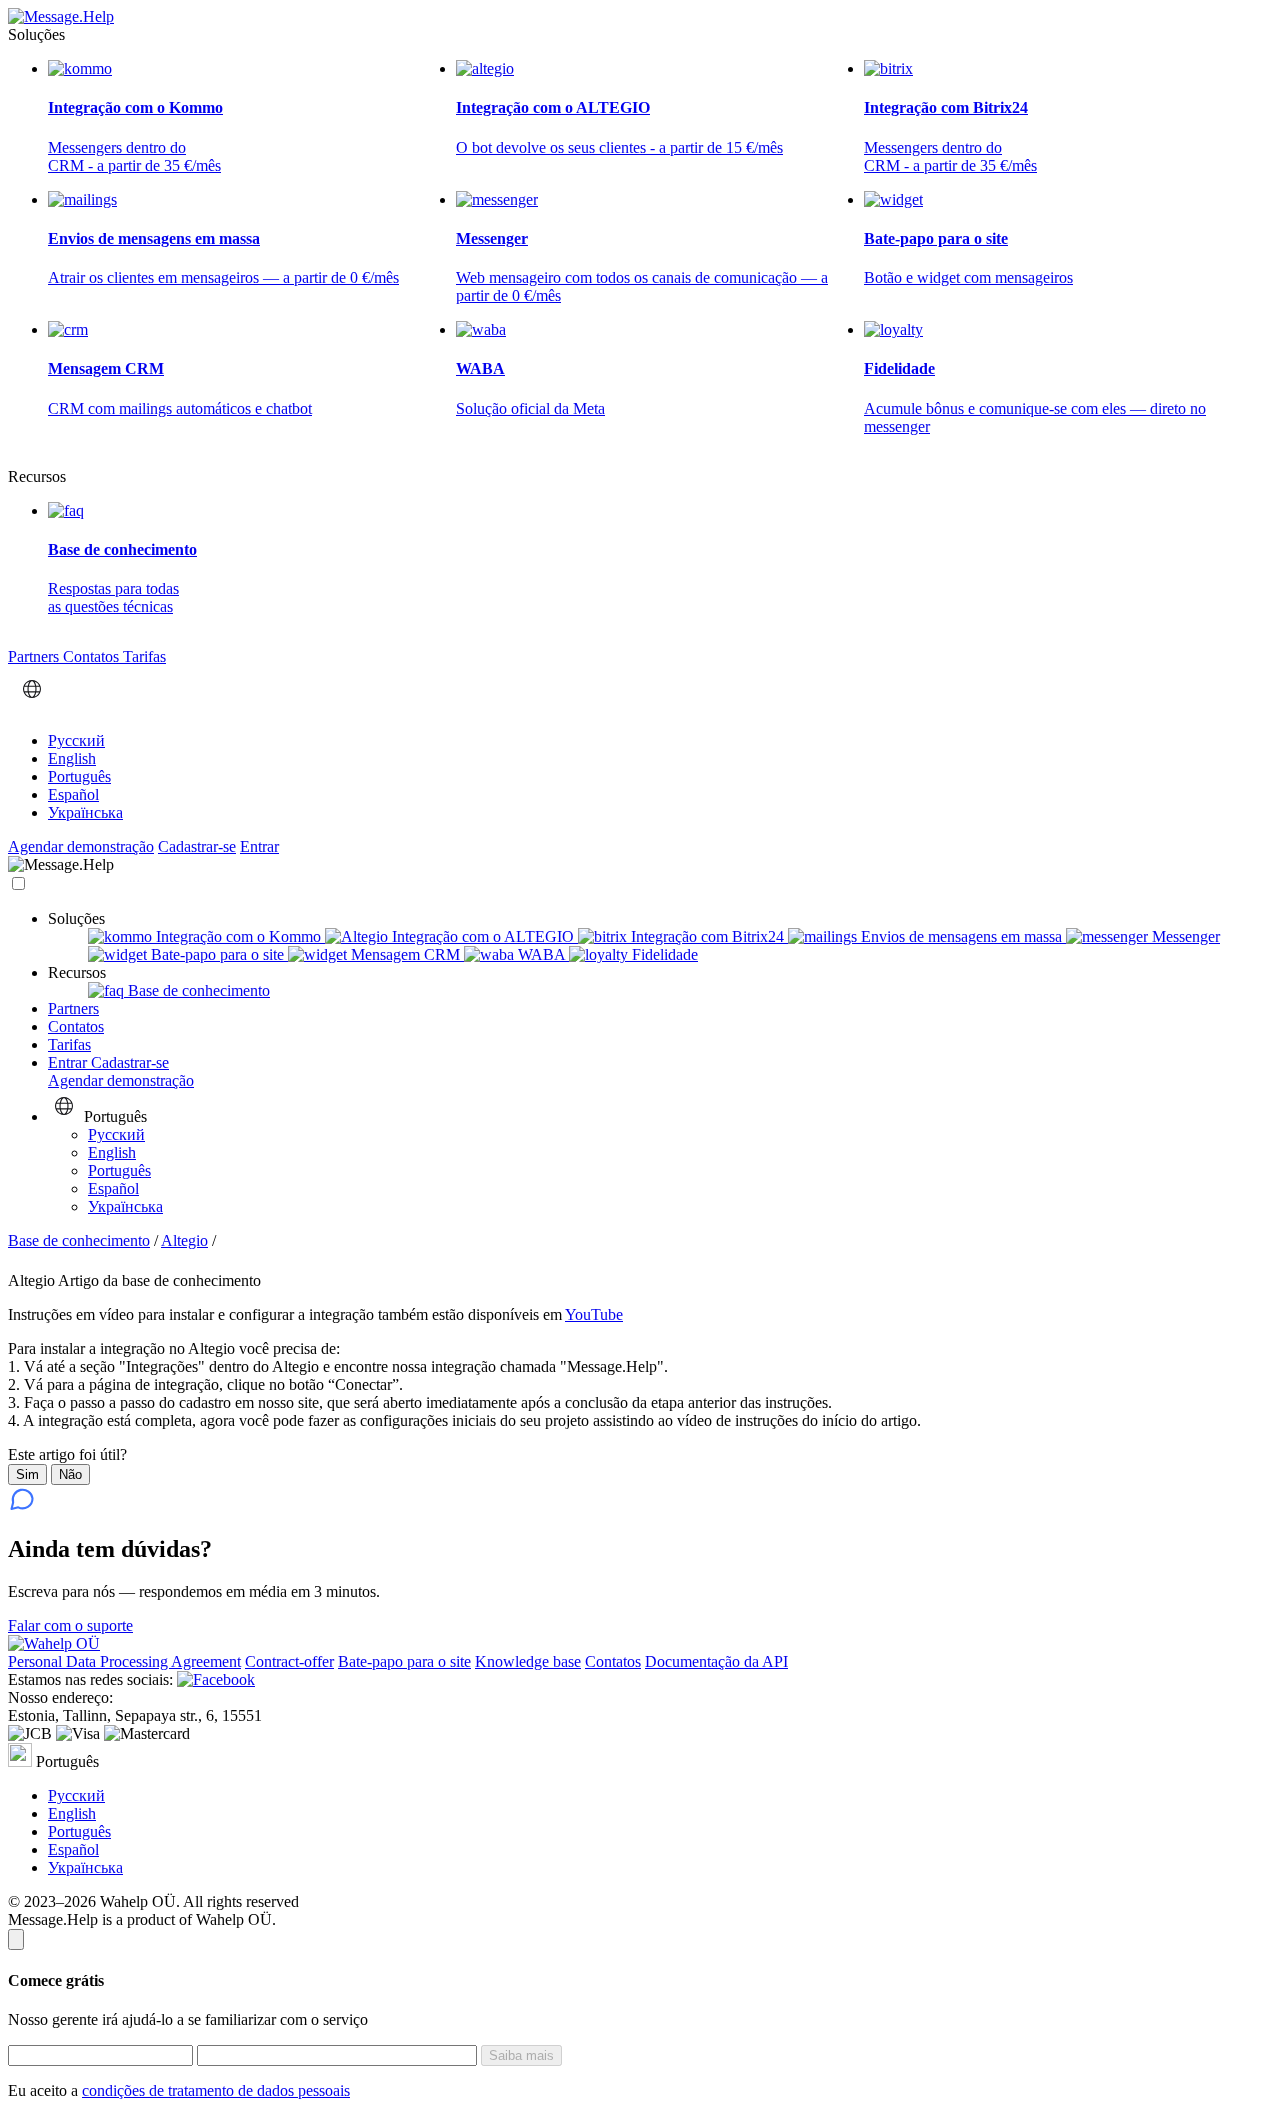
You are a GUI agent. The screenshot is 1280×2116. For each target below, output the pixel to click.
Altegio (184, 1240)
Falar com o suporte (70, 1625)
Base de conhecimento (197, 990)
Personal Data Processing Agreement (124, 1661)
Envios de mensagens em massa (961, 936)
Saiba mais (521, 2055)
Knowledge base (528, 1661)
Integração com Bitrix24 (707, 936)
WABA (541, 954)
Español (73, 794)
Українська (85, 812)
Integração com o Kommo (238, 936)
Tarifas (144, 656)
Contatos (93, 656)
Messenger (1184, 936)
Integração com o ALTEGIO (483, 936)
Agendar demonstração (81, 846)
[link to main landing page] (61, 16)
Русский (76, 740)
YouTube (594, 1314)
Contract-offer (289, 1661)
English (72, 758)
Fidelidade (663, 954)
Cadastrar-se (197, 846)
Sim (27, 1474)
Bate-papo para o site (217, 954)
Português (79, 776)
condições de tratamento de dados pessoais (216, 2090)
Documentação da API (716, 1661)
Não (70, 1474)
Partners (35, 656)
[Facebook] (216, 1679)
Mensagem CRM (405, 954)
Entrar (259, 846)
